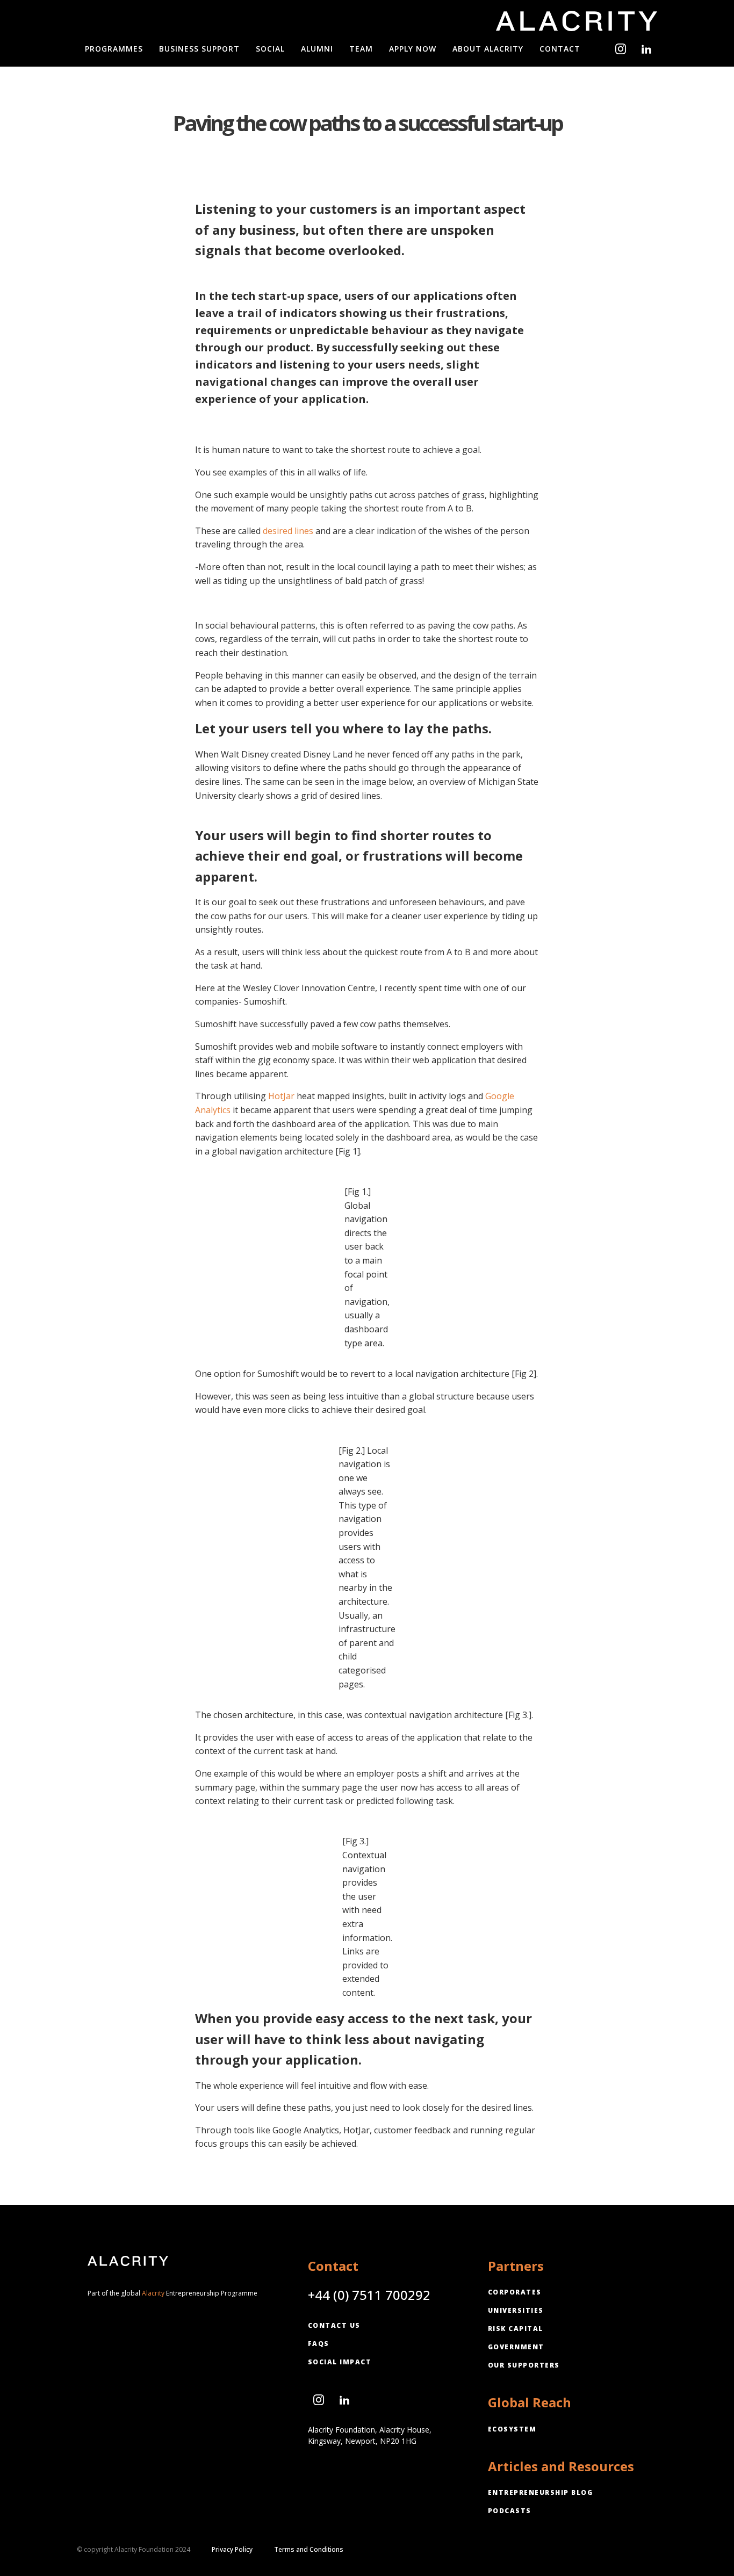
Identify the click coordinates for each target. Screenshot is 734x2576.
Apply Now (413, 49)
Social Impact (340, 2362)
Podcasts (510, 2511)
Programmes (114, 49)
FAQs (319, 2344)
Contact (560, 49)
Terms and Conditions (309, 2550)
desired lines (288, 531)
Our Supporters (524, 2365)
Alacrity (153, 2293)
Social (270, 49)
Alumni (317, 49)
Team (361, 49)
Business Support (199, 49)
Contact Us (334, 2325)
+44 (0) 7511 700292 (369, 2295)
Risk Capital (516, 2329)
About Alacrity (488, 49)
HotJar (281, 1096)
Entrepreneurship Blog (541, 2492)
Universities (516, 2310)
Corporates (515, 2292)
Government (516, 2347)
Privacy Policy (232, 2550)
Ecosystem (512, 2429)
